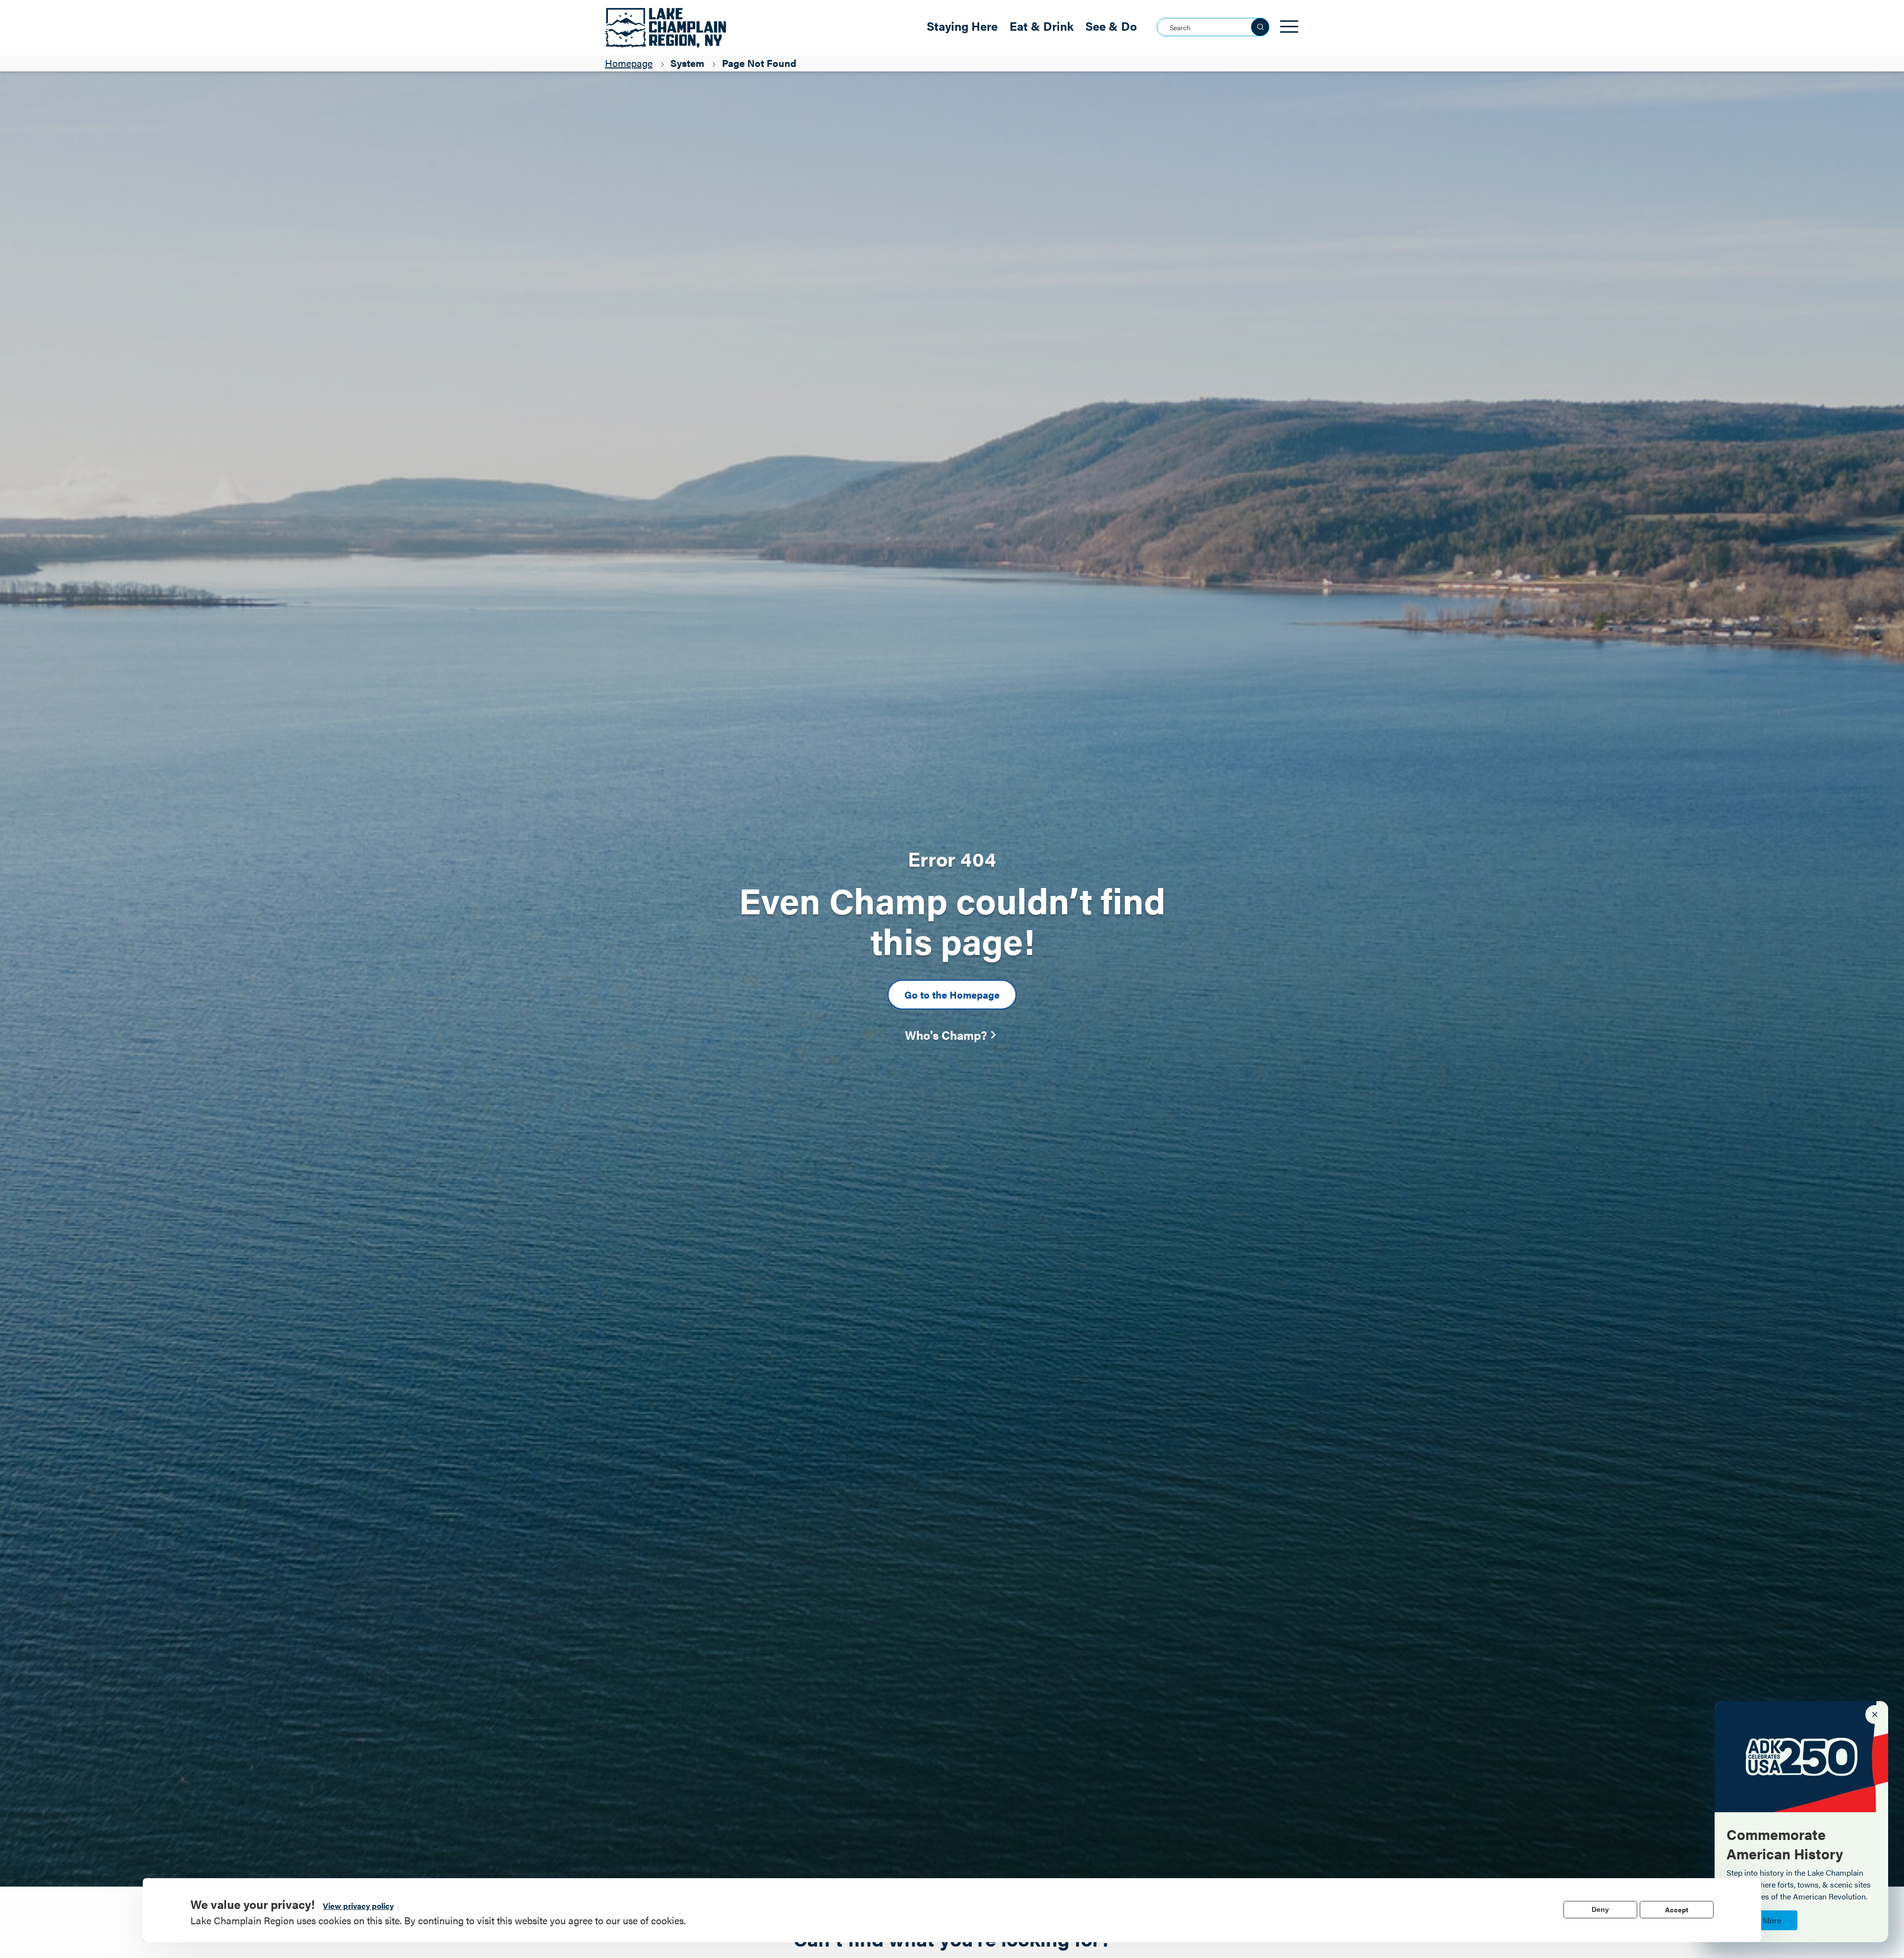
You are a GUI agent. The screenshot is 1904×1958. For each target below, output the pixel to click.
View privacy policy (358, 1906)
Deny (1600, 1909)
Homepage (629, 63)
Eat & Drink (1041, 26)
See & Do (1111, 26)
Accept (1677, 1909)
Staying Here (962, 26)
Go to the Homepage (952, 994)
